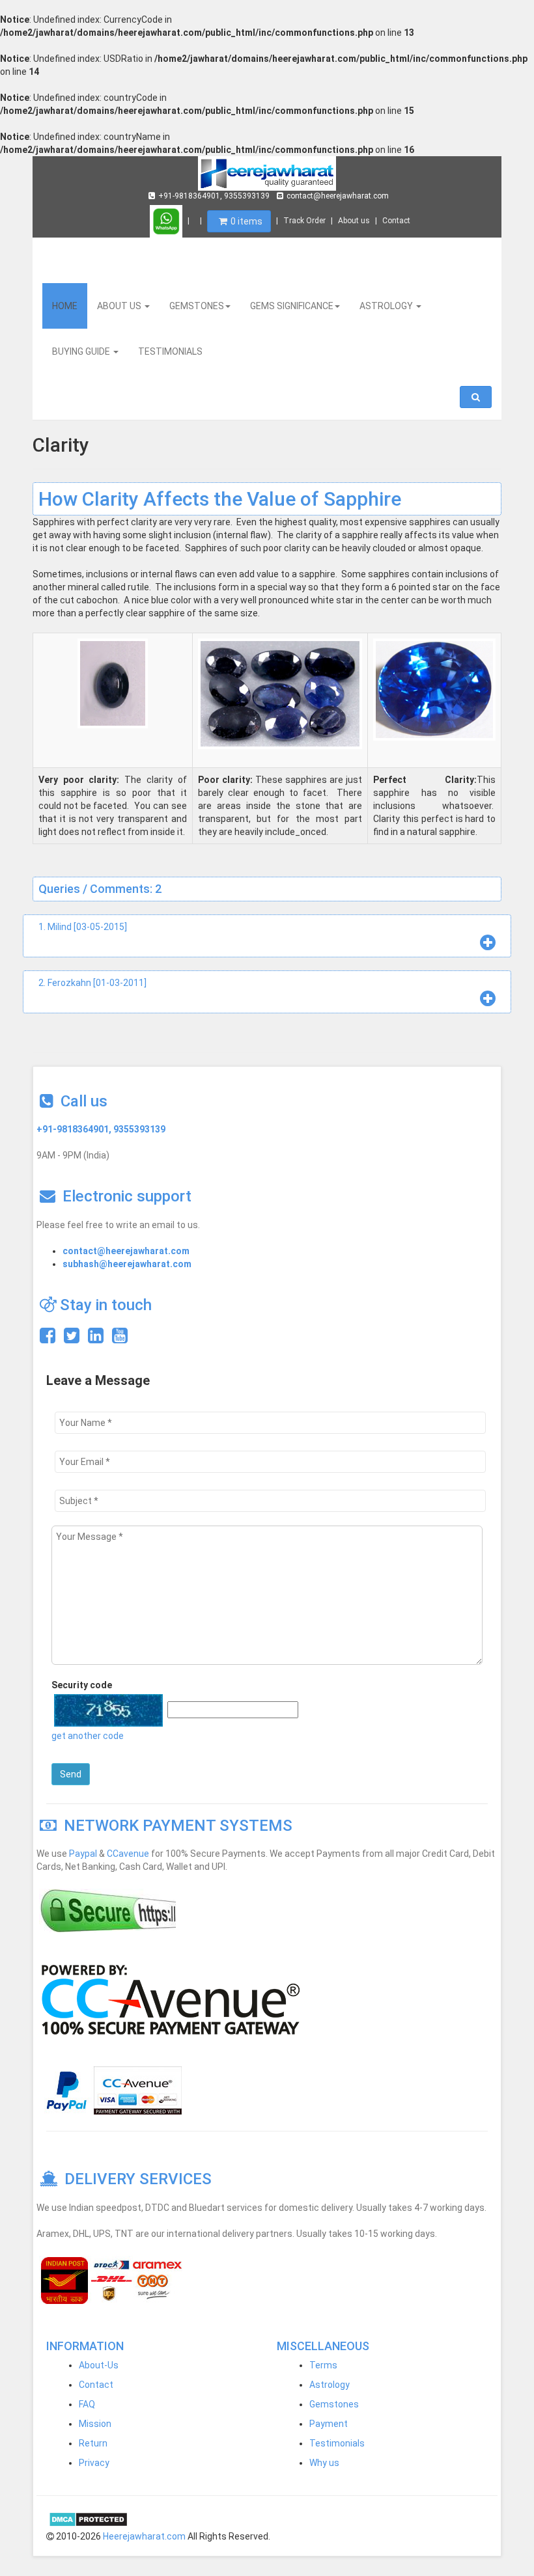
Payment (329, 2424)
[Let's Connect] (96, 1339)
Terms (323, 2365)
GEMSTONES (197, 306)
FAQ (87, 2404)
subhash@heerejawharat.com (127, 1264)
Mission (95, 2424)
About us (354, 221)
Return (93, 2443)
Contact (396, 221)
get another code (88, 1736)
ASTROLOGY (387, 306)
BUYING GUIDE (82, 351)
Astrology (330, 2385)
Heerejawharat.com (144, 2536)
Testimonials (337, 2443)
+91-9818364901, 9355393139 (214, 196)
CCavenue (128, 1854)
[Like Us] (48, 1339)
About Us (120, 306)
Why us (324, 2463)
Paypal (83, 1854)
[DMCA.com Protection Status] (88, 2519)
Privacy (94, 2463)
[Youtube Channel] (120, 1339)
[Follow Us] (72, 1339)
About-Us (99, 2365)
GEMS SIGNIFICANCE (292, 306)
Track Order (304, 221)
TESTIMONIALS (170, 351)
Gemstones (334, 2404)
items (246, 221)
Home (65, 306)
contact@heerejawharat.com (338, 196)
